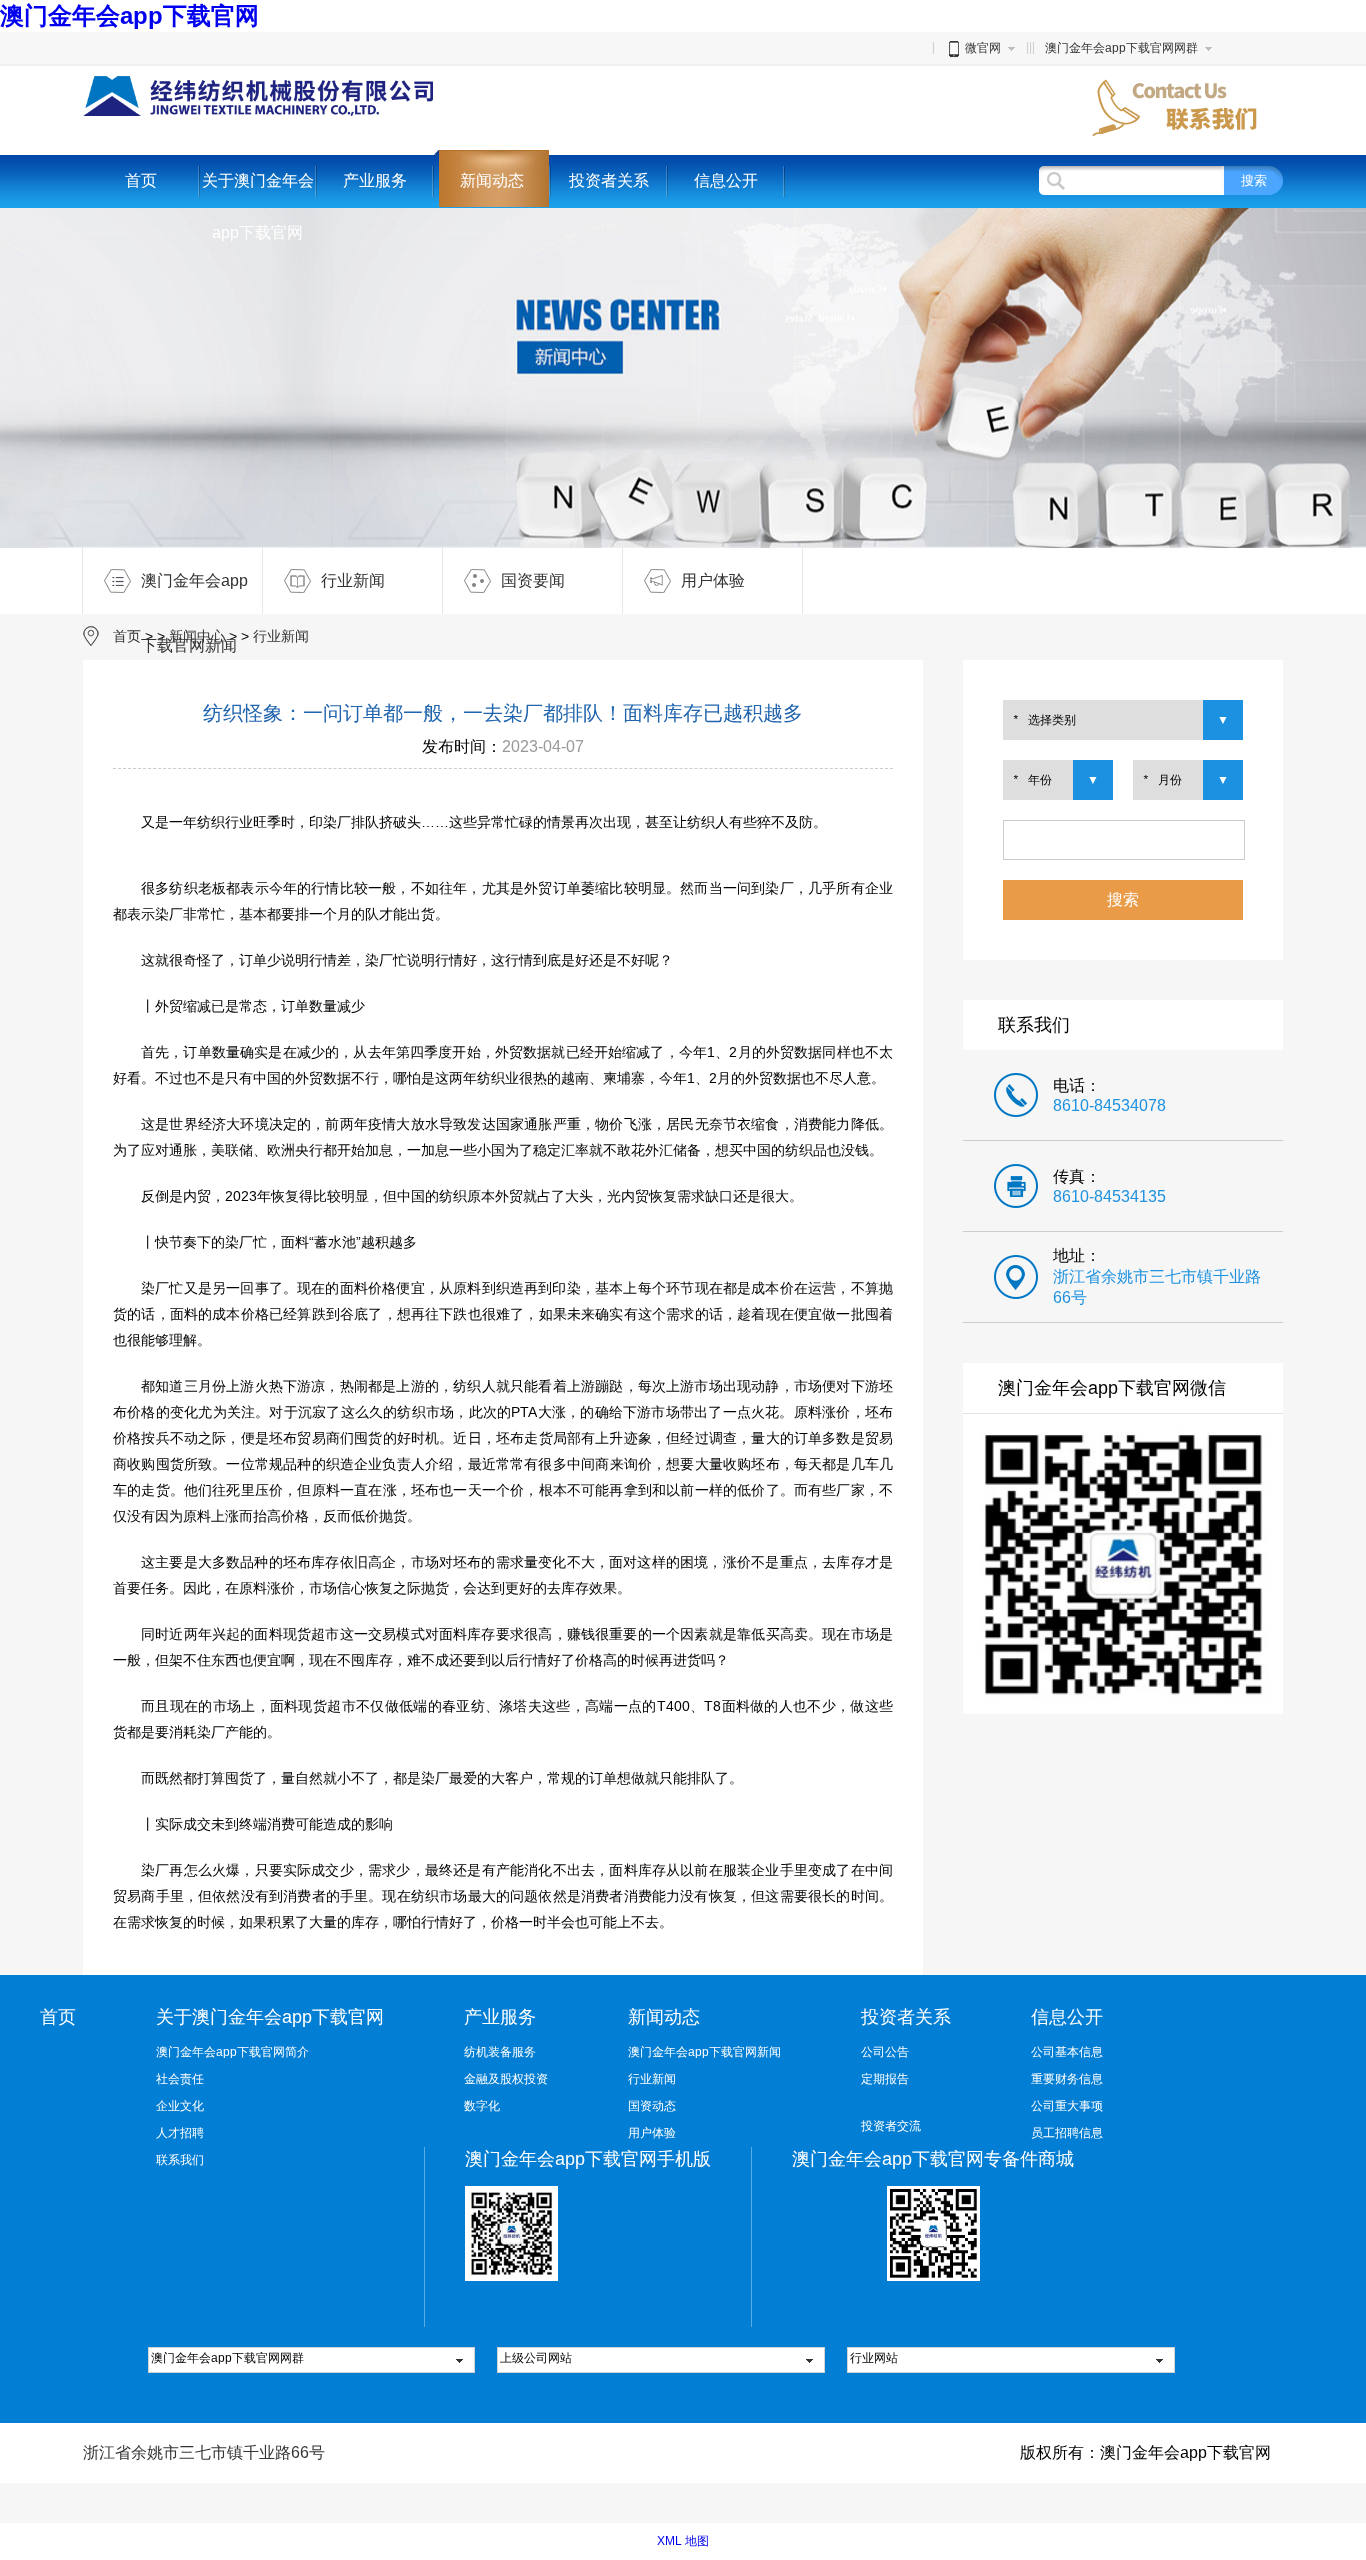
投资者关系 (609, 180)
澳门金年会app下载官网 (129, 15)
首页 (141, 180)
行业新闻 (353, 580)
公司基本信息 (1067, 2052)
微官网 (983, 48)
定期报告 (885, 2079)
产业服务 (375, 180)
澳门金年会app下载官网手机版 (588, 2159)
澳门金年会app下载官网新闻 (194, 593)
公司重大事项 (1067, 2106)
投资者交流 (891, 2126)
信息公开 (726, 180)
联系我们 (180, 2160)
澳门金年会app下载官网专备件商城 (933, 2159)
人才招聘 (180, 2133)
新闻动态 (492, 180)
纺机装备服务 (500, 2052)
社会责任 (180, 2079)
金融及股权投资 (506, 2079)
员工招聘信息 (1067, 2133)
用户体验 (713, 580)
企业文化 (180, 2106)
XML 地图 (683, 2541)
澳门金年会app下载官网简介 (232, 2052)
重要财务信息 (1067, 2079)
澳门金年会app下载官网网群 (1121, 48)
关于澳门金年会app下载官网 (258, 206)
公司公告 (885, 2052)
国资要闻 (533, 580)
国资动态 (652, 2106)
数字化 (482, 2106)
